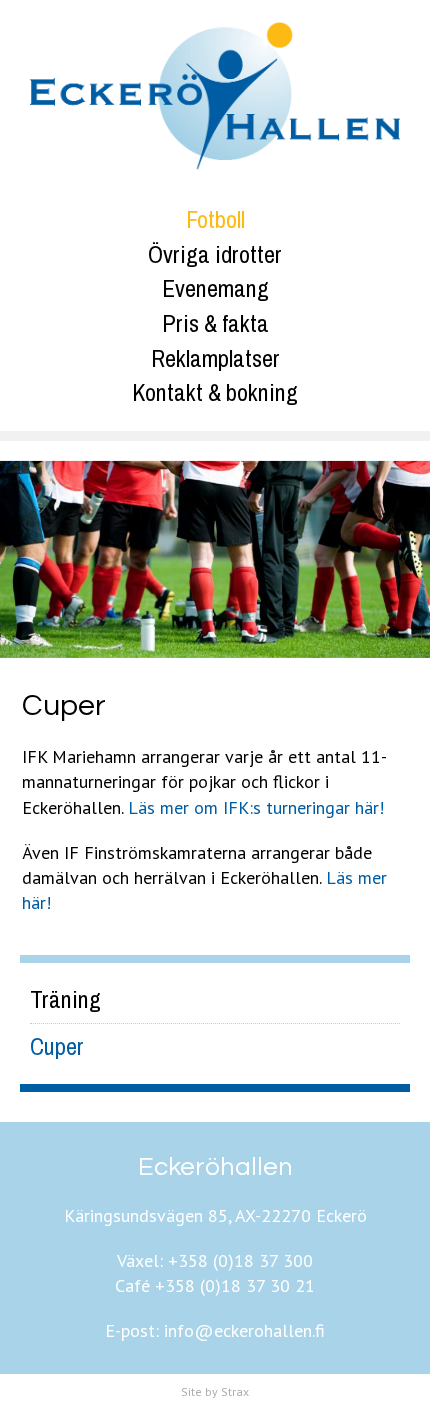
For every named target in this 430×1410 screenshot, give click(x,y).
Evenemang (215, 288)
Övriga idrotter (215, 254)
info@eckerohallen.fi (244, 1330)
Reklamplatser (215, 358)
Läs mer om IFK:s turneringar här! (256, 807)
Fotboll (215, 219)
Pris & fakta (215, 323)
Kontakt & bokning (215, 392)
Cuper (57, 1046)
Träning (65, 999)
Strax (235, 1391)
